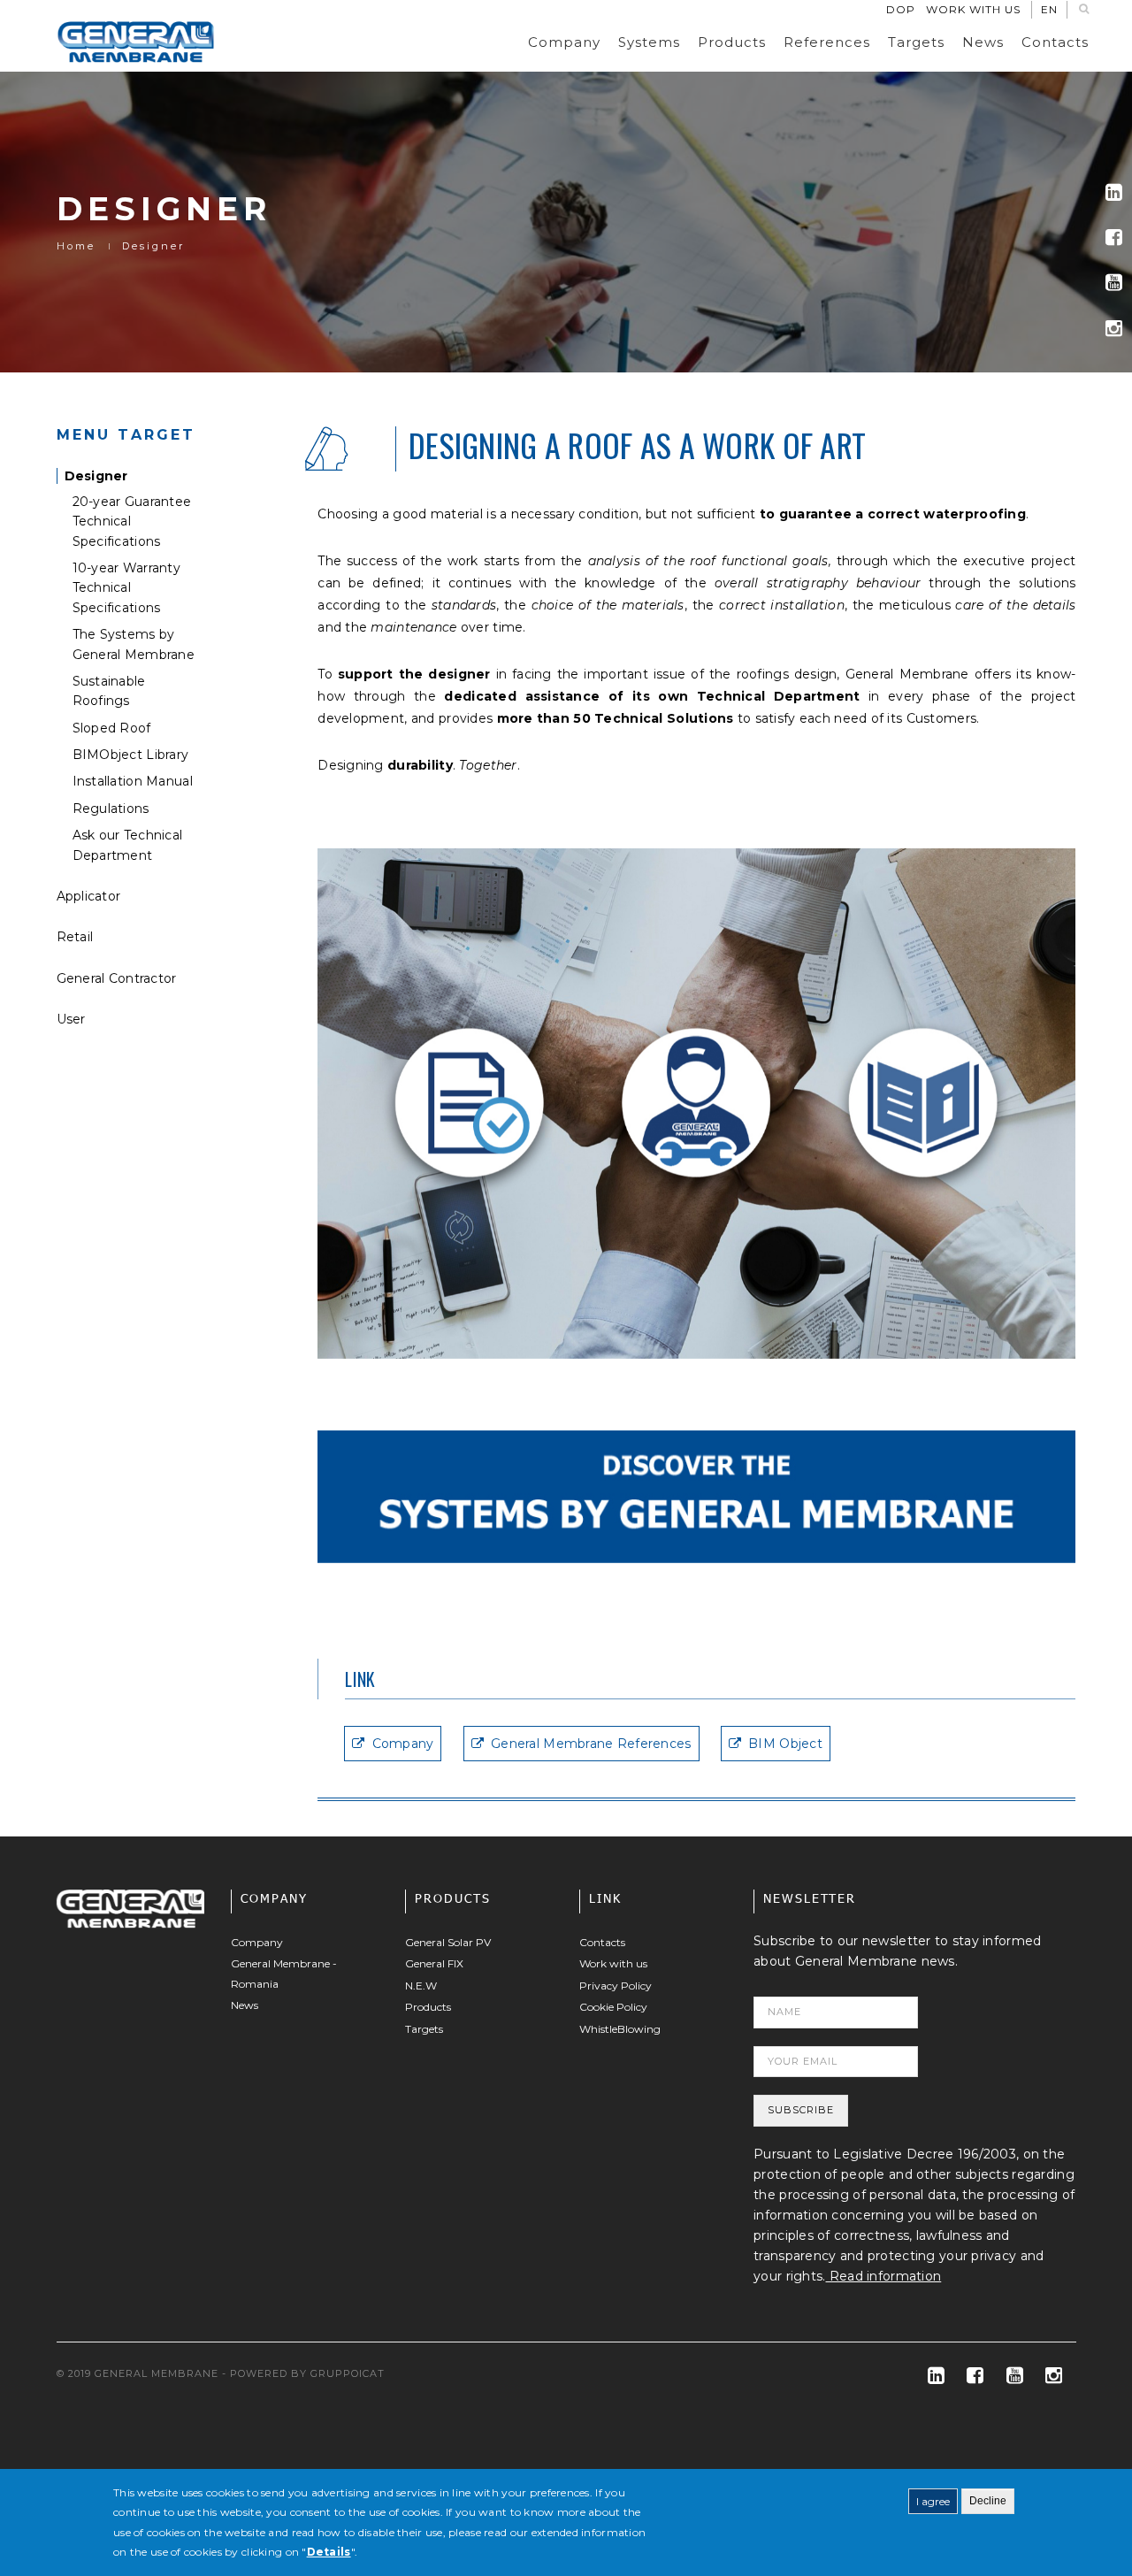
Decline (988, 2501)
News (983, 42)
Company (564, 42)
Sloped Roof (112, 728)
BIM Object (785, 1744)
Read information (884, 2276)
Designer (96, 476)
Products (732, 42)
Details (329, 2552)
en (1049, 9)
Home (76, 246)
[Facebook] (1114, 238)
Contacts (1055, 42)
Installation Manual (133, 781)
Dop (901, 9)
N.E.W (421, 1986)
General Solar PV (448, 1942)
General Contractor (117, 978)
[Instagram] (1114, 329)
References (827, 42)
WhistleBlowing (620, 2029)
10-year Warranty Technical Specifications (126, 588)
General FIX (434, 1963)
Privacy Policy (616, 1986)
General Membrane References (591, 1744)
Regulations (111, 809)
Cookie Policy (613, 2007)
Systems (649, 42)
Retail (75, 937)
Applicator (89, 896)
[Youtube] (1114, 283)
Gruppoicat (348, 2373)
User (71, 1019)
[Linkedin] (1114, 192)
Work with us (973, 9)
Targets (916, 42)
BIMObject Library (131, 755)
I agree (933, 2501)
